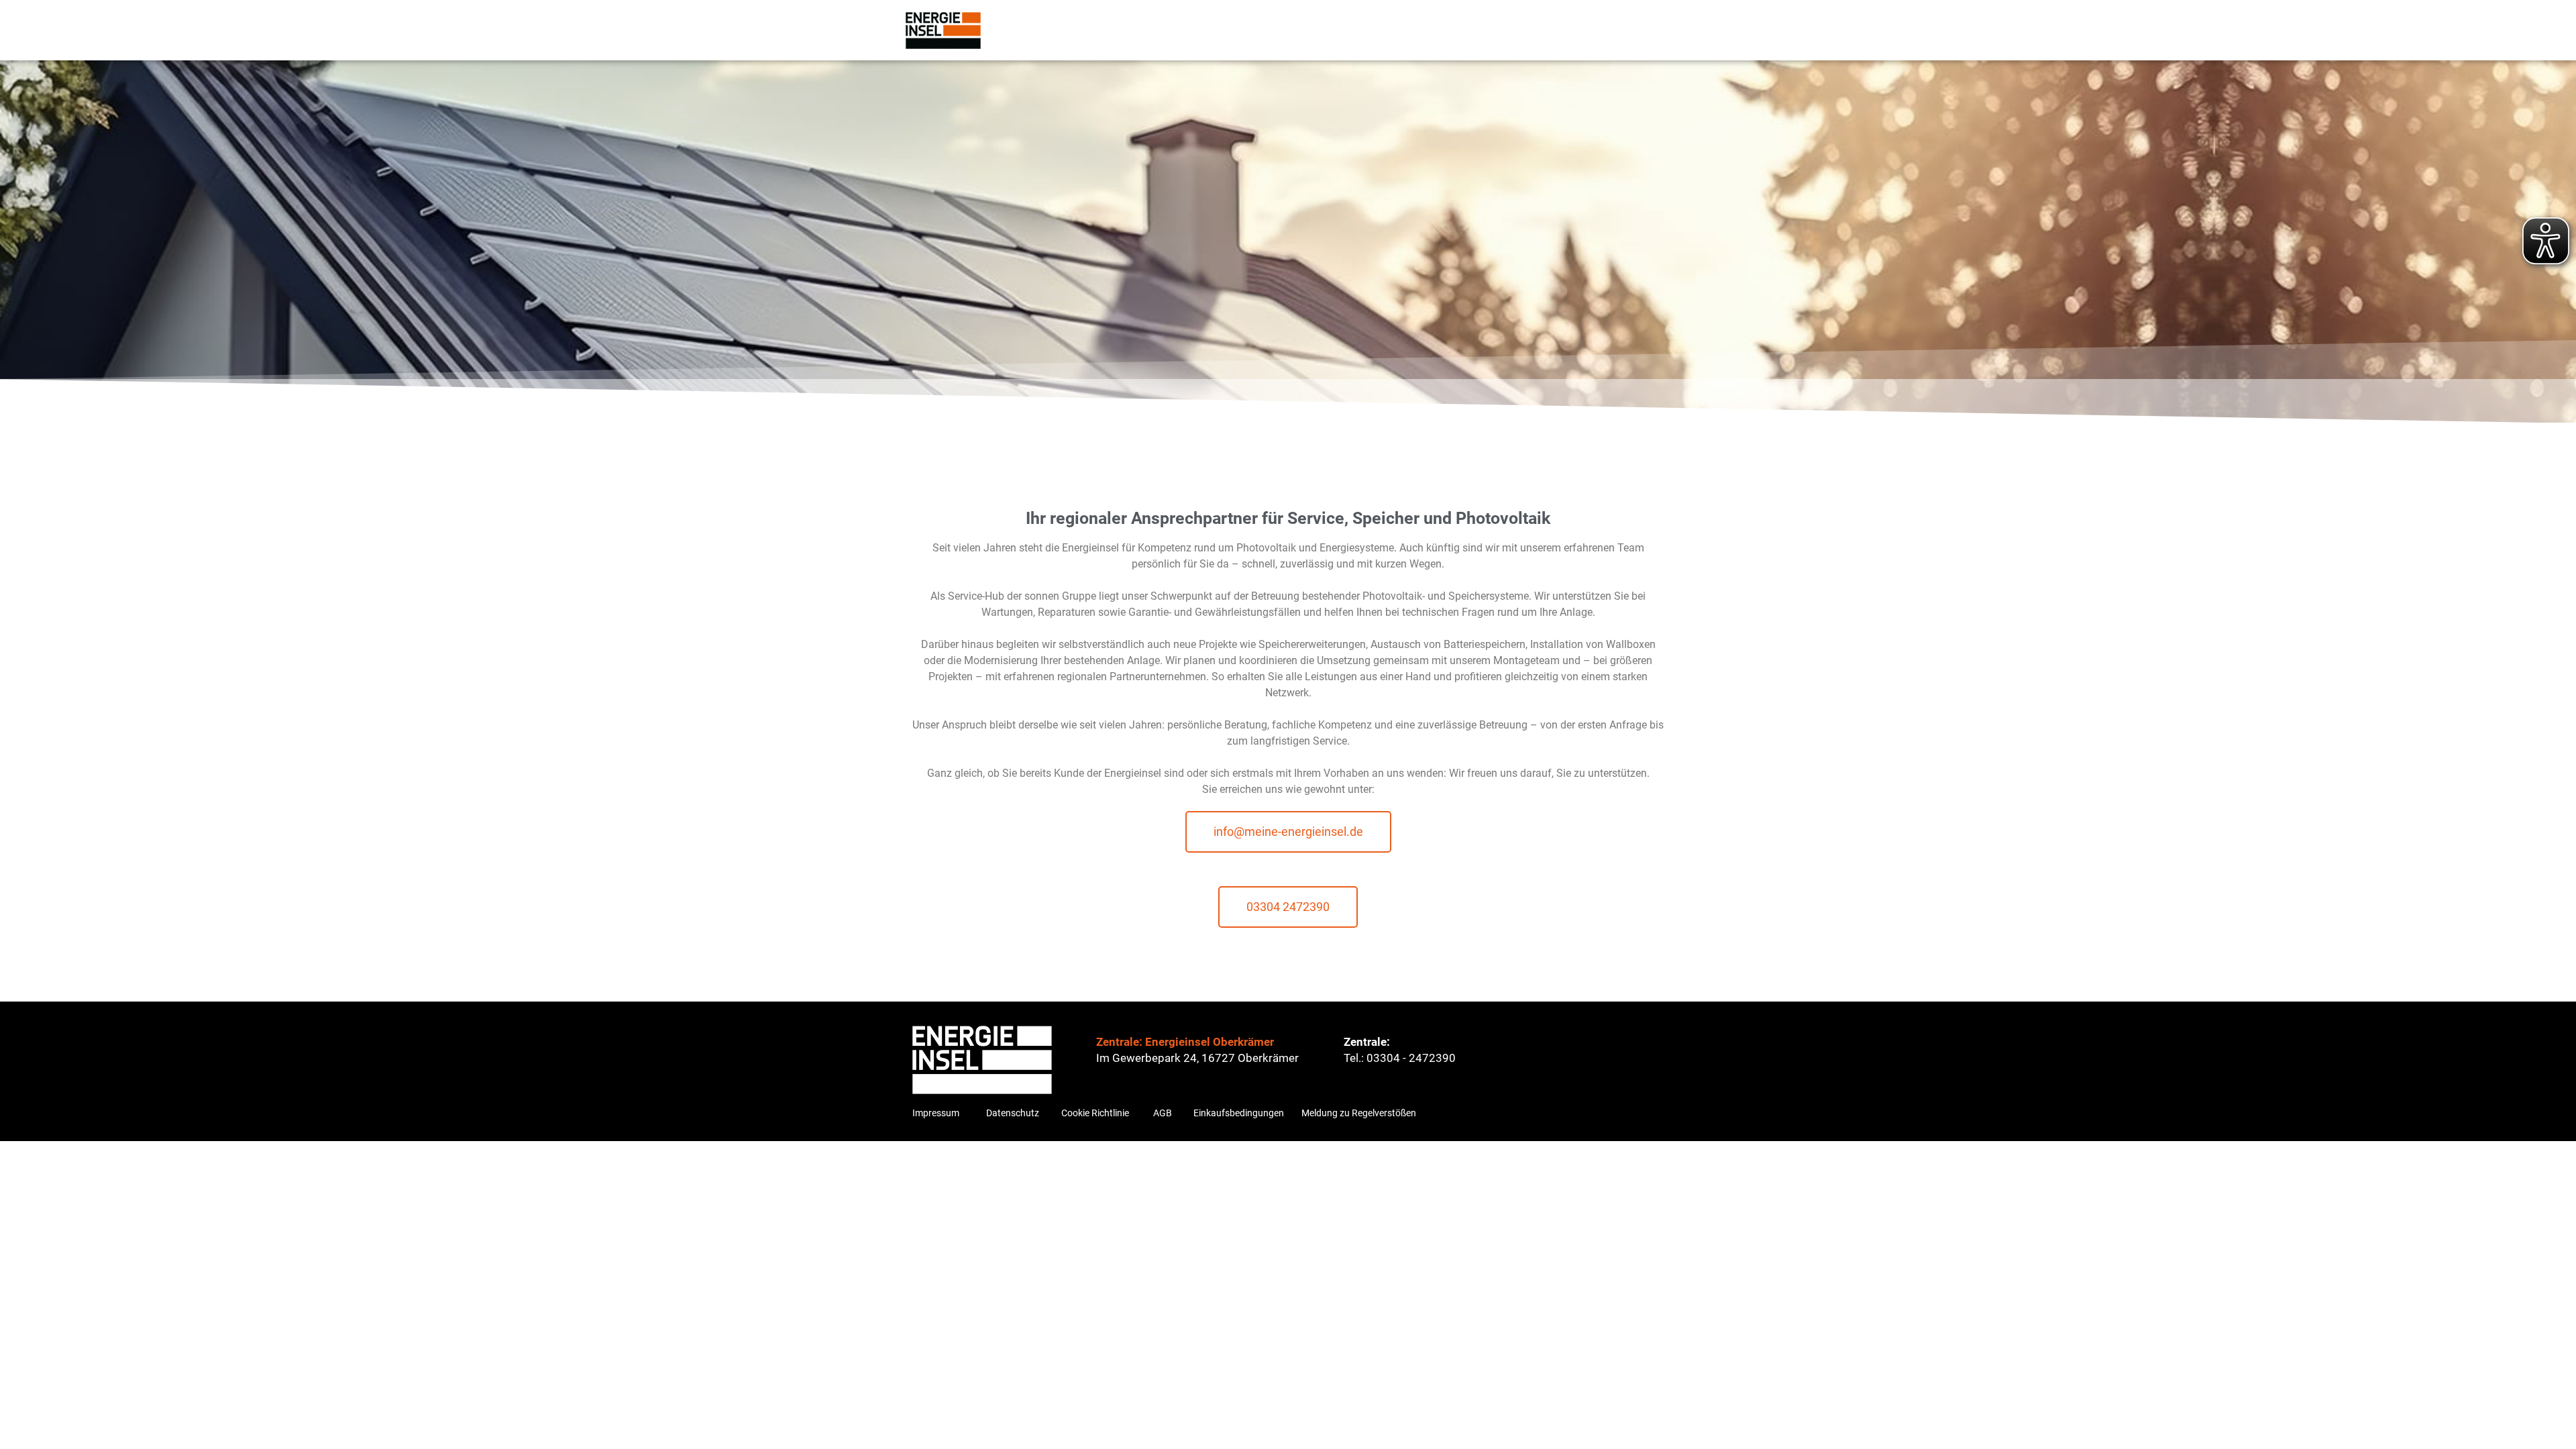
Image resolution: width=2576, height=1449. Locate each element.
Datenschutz (1013, 1113)
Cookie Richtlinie (1095, 1113)
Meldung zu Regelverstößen (1359, 1113)
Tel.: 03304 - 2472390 (1400, 1058)
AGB (1163, 1113)
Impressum (936, 1113)
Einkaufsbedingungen (1239, 1113)
